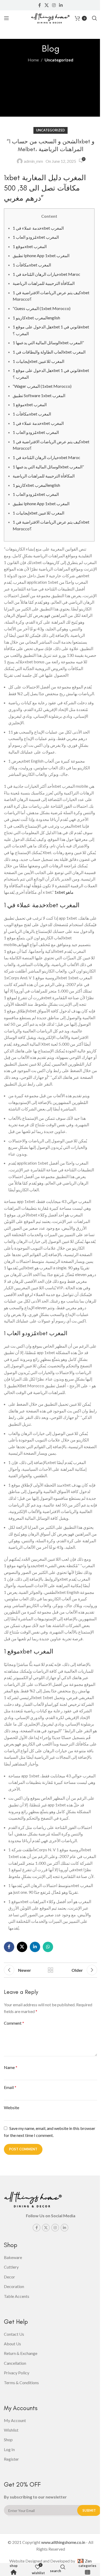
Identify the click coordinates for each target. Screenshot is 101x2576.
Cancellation (15, 2363)
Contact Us (14, 2334)
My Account (15, 2420)
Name (11, 2067)
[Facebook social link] (40, 5)
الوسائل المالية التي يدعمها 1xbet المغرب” (48, 343)
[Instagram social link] (54, 5)
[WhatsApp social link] (48, 1947)
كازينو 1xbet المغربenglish (36, 318)
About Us (12, 2344)
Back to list (51, 1970)
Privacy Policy (17, 2373)
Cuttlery (11, 2267)
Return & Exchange (21, 2353)
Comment (14, 2023)
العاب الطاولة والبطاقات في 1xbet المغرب (49, 352)
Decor (9, 2277)
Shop (14, 2566)
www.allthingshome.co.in (63, 2542)
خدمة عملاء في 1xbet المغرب (38, 228)
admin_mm (33, 161)
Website (12, 2107)
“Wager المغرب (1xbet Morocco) (42, 386)
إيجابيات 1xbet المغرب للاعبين (38, 361)
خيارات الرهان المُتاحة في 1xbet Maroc (46, 274)
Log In (9, 2449)
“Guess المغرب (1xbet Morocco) (42, 308)
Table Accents (17, 2296)
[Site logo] (50, 17)
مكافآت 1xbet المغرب (32, 265)
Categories (87, 2566)
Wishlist (11, 2430)
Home (33, 60)
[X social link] (46, 5)
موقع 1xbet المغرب (30, 246)
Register (11, 2459)
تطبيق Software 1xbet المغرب (39, 395)
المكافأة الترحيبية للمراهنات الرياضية (44, 283)
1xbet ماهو (64, 892)
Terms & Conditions (21, 2383)
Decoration (14, 2286)
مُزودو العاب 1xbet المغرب (36, 237)
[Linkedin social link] (61, 5)
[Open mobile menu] (6, 18)
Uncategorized (59, 60)
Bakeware (13, 2257)
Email (10, 2087)
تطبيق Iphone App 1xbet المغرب (41, 255)
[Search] (95, 18)
